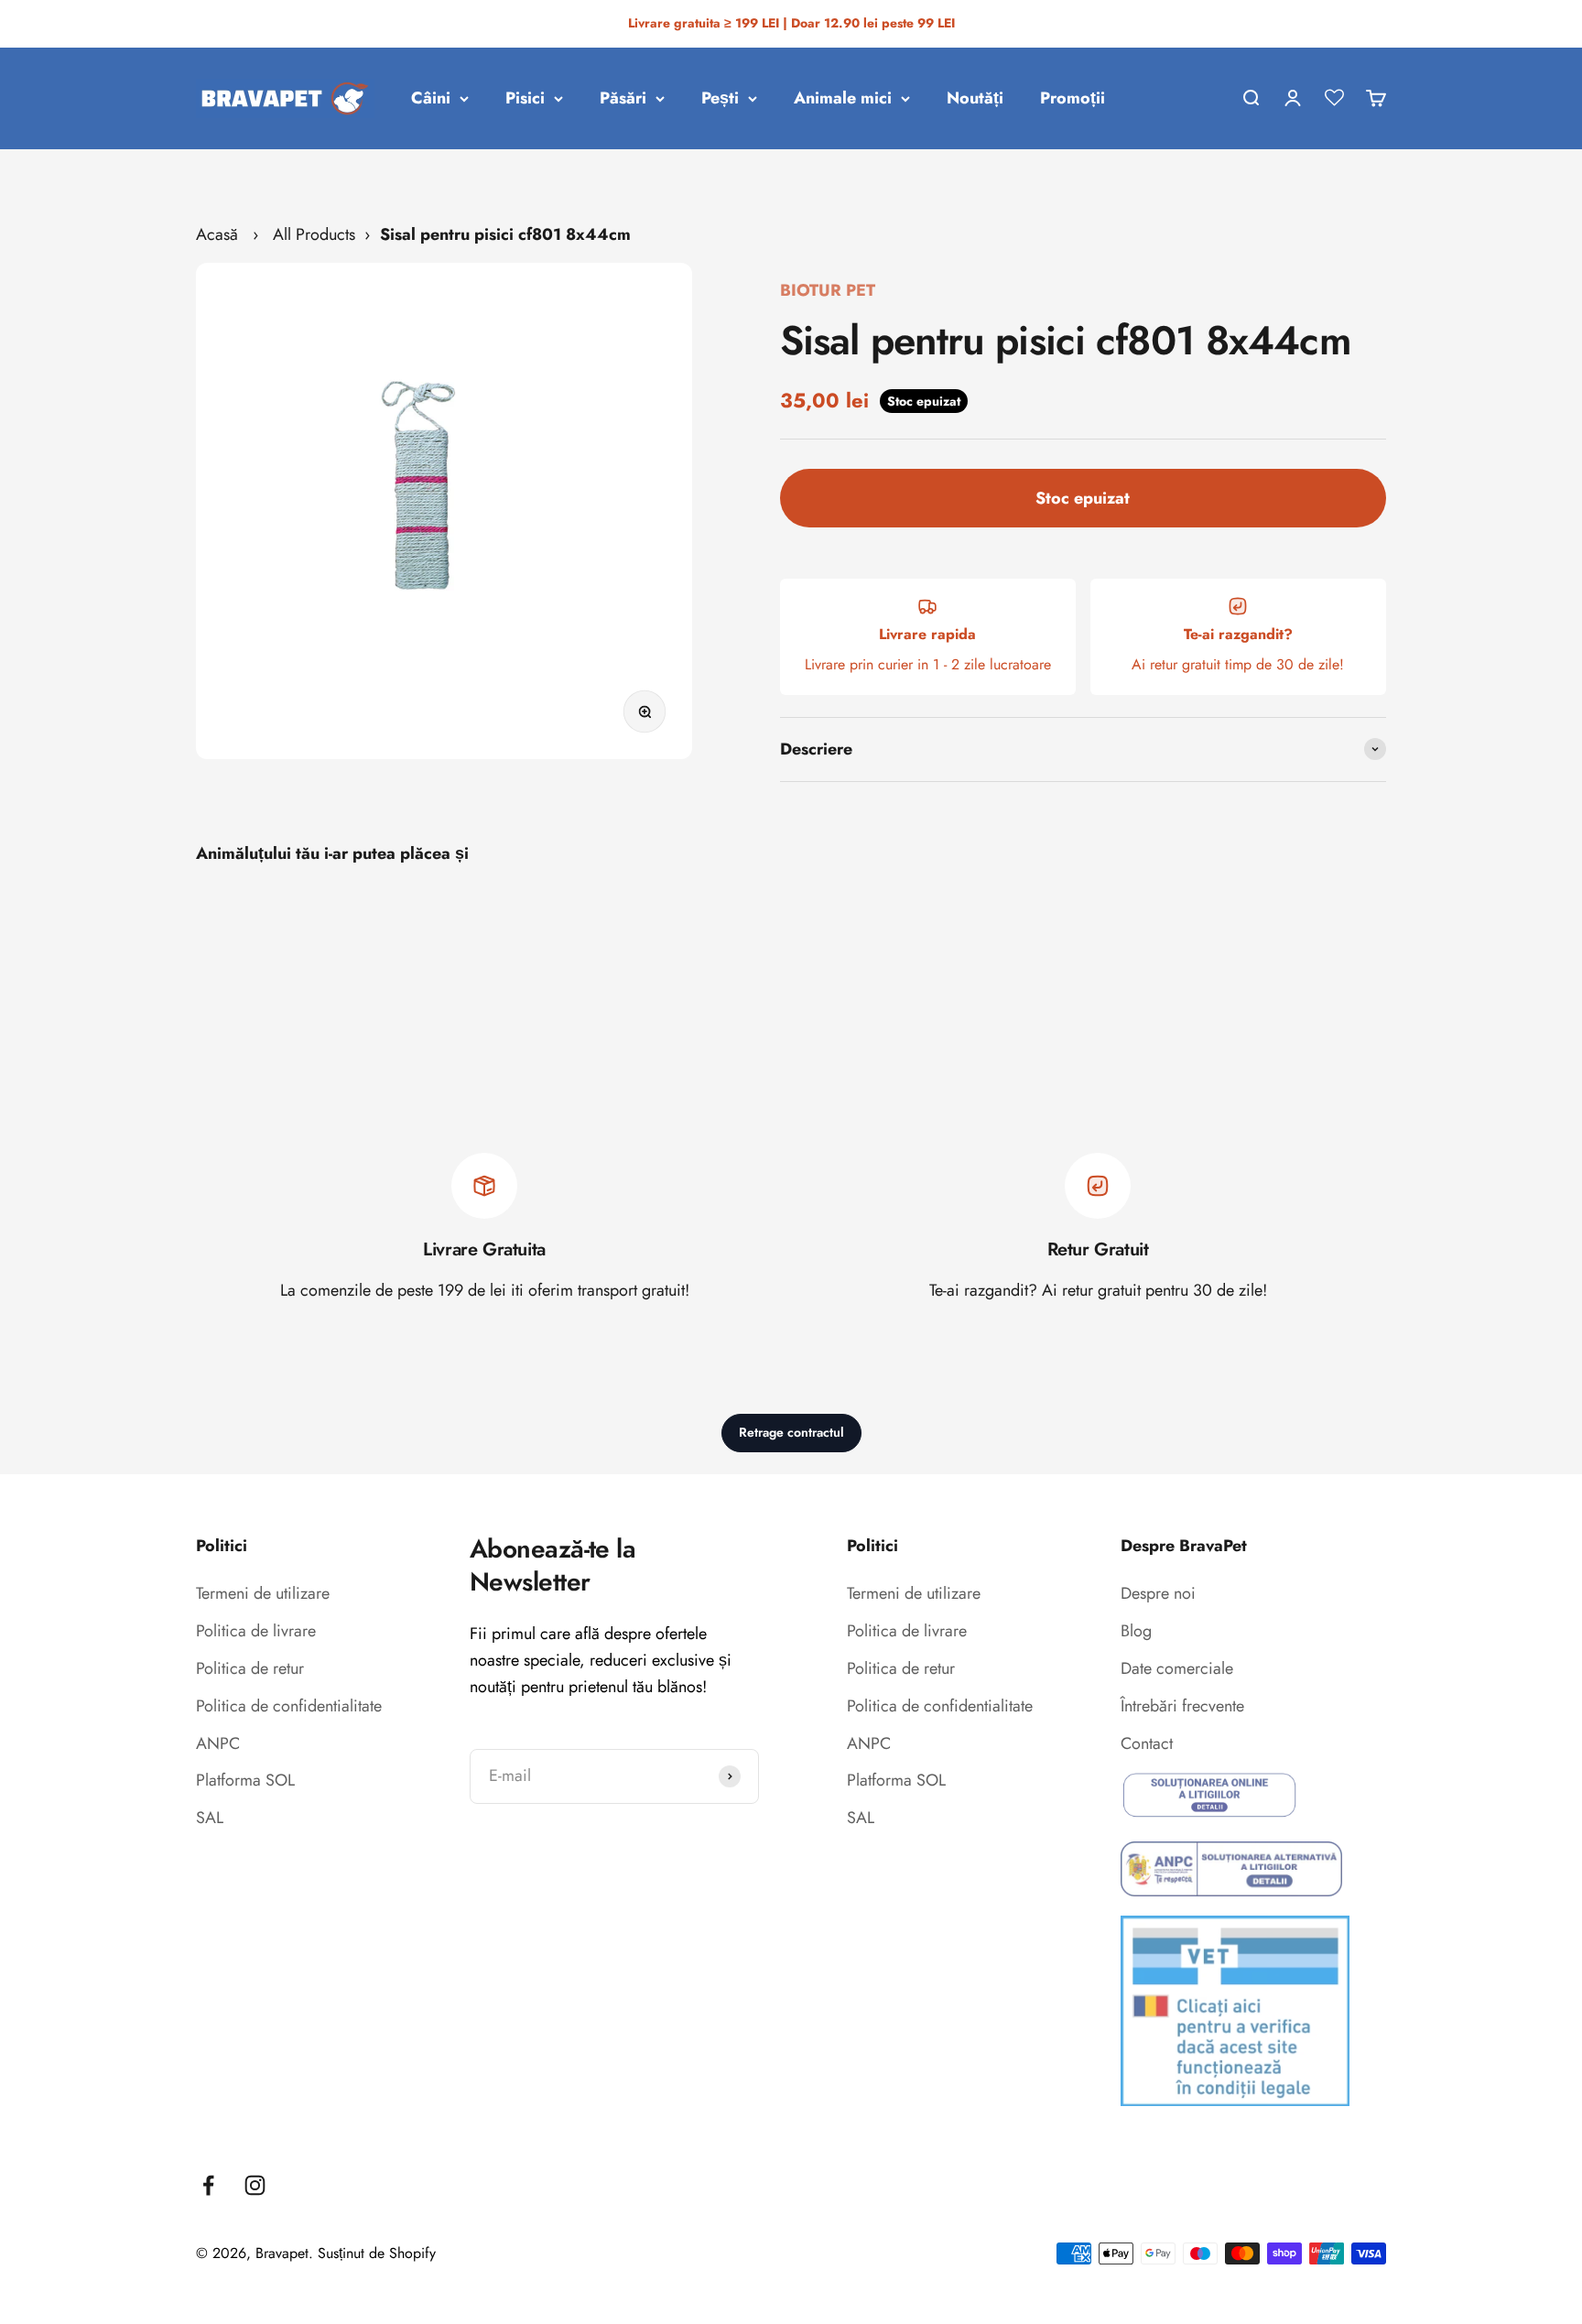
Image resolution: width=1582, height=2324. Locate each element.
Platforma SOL (245, 1780)
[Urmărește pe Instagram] (255, 2185)
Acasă (217, 234)
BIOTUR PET (828, 290)
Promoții (1073, 98)
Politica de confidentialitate (289, 1706)
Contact (1147, 1743)
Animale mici (843, 98)
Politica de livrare (256, 1631)
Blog (1136, 1631)
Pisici (525, 98)
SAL (210, 1818)
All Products (314, 234)
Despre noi (1158, 1593)
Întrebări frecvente (1182, 1706)
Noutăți (975, 98)
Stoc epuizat (1083, 498)
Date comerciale (1177, 1668)
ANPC (218, 1743)
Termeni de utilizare (263, 1593)
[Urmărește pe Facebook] (208, 2185)
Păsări (623, 98)
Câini (431, 98)
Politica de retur (250, 1668)
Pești (720, 98)
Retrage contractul (791, 1432)
